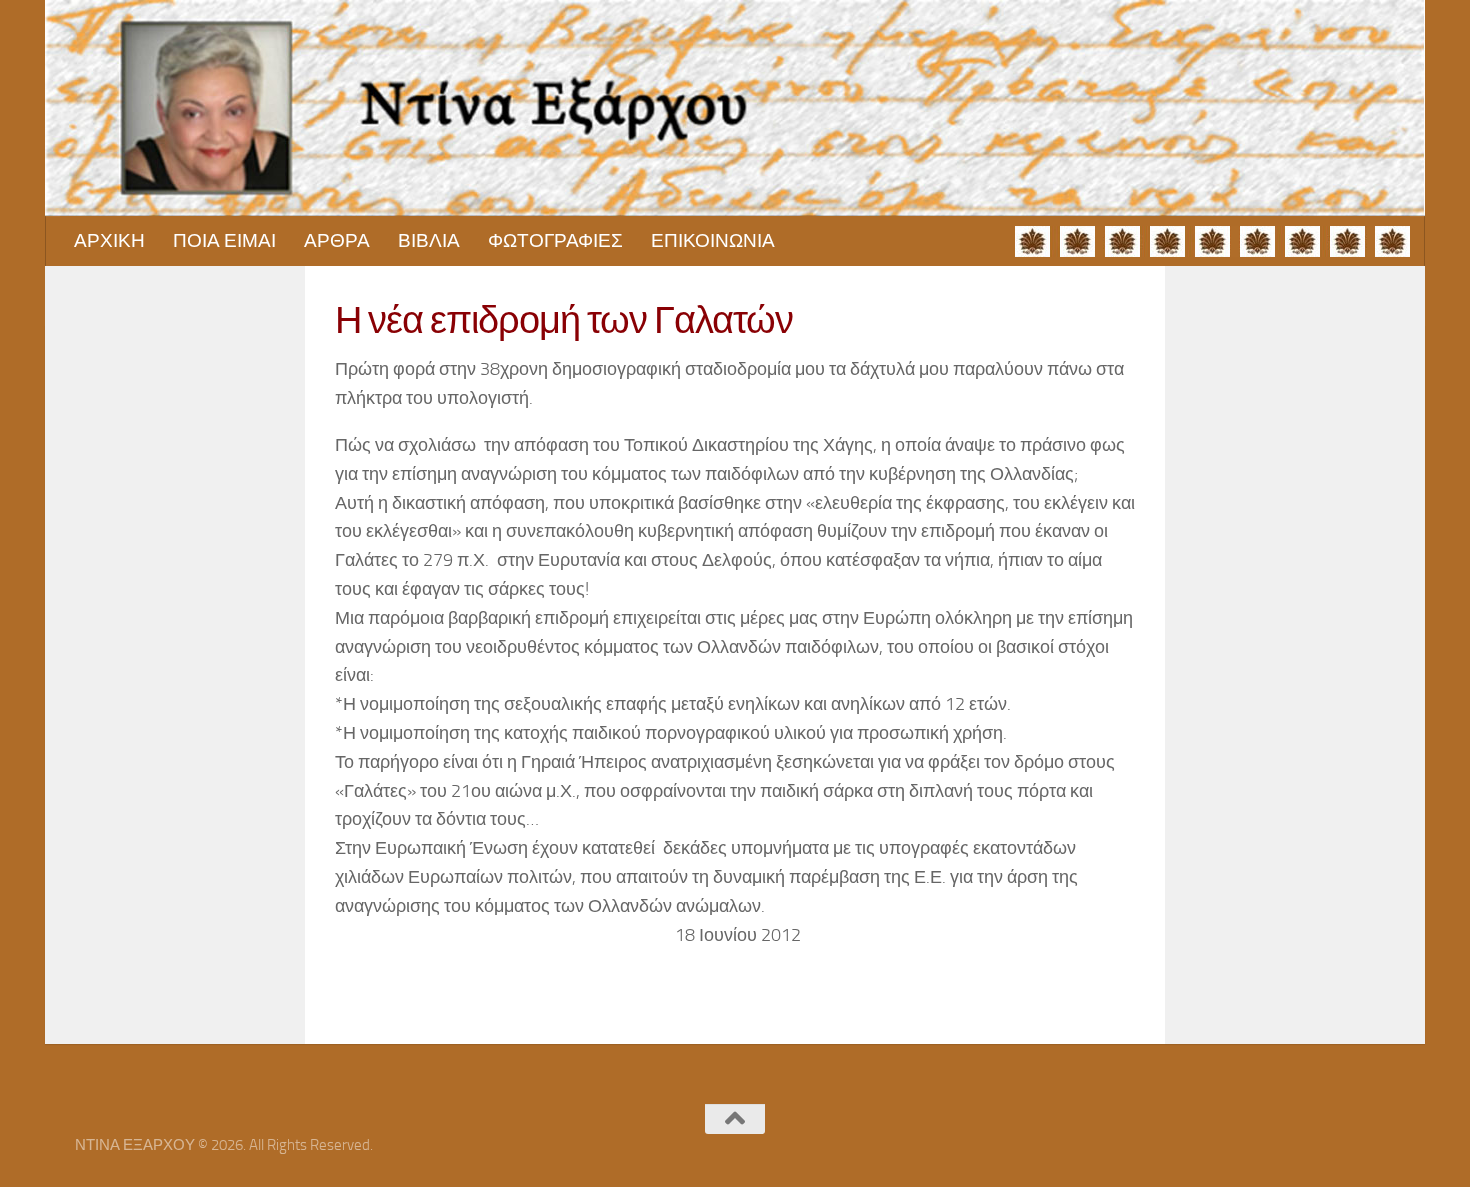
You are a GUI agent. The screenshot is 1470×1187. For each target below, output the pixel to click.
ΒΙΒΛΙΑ (429, 240)
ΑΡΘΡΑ (337, 240)
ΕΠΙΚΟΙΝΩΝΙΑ (713, 240)
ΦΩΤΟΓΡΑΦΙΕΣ (555, 240)
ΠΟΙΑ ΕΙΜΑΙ (224, 240)
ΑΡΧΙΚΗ (109, 240)
